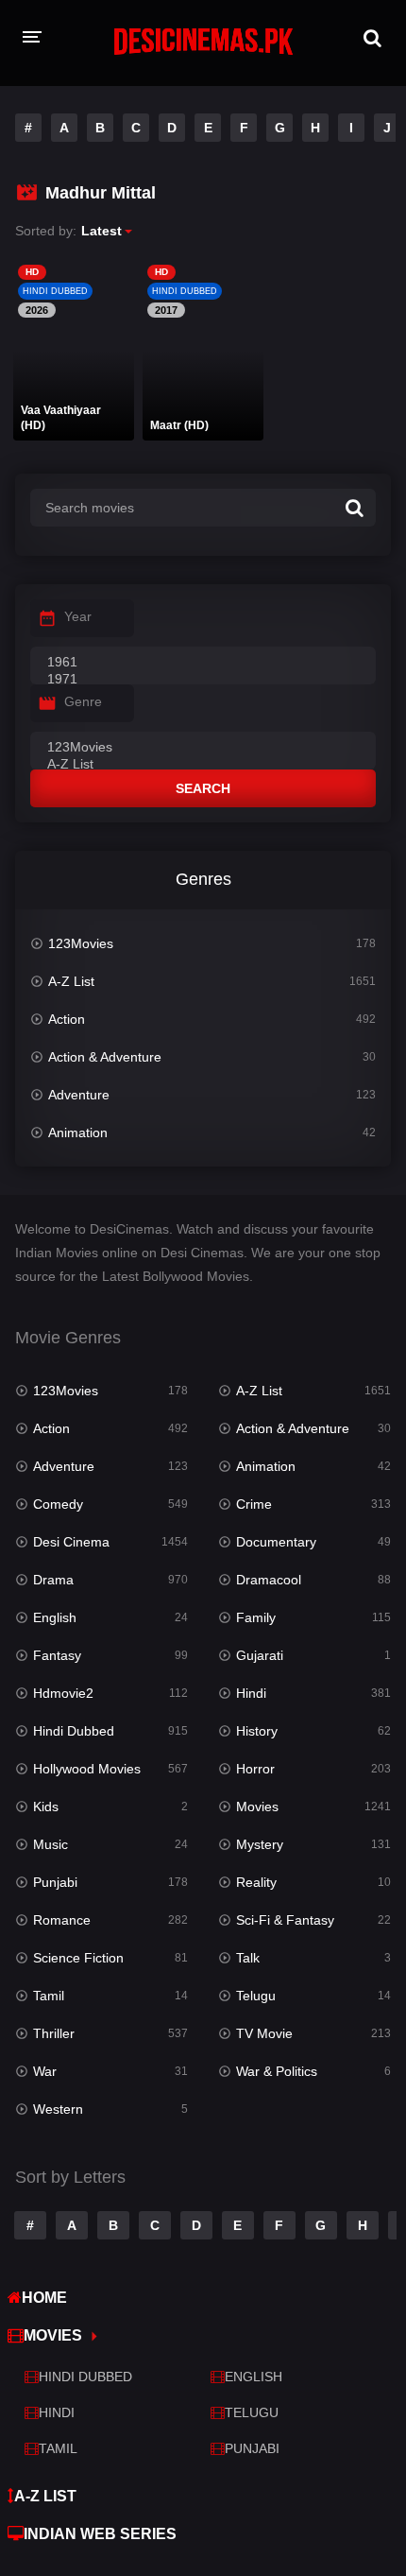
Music (51, 1844)
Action (67, 1019)
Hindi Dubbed (74, 1731)
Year (78, 616)
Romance (62, 1920)
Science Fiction (78, 1958)
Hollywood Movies (87, 1769)
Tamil (49, 1996)
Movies (257, 1807)
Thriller (54, 2033)
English (55, 1617)
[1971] (203, 680)
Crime (254, 1504)
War (45, 2071)
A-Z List (71, 981)
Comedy (58, 1504)
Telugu (256, 1996)
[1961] (203, 663)
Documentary (276, 1542)
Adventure (79, 1095)
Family (256, 1617)
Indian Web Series (100, 2534)
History (257, 1731)
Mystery (260, 1844)
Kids (46, 1807)
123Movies (81, 943)
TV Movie (264, 2033)
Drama (53, 1580)
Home (44, 2298)
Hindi (251, 1693)
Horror (255, 1769)
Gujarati (260, 1655)
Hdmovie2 (63, 1693)
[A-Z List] (203, 765)
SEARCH (203, 788)
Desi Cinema (71, 1542)
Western (58, 2109)
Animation (78, 1132)
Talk (248, 1958)
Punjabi (55, 1882)
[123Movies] (203, 748)
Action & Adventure (105, 1057)
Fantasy (57, 1655)
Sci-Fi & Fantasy (285, 1920)
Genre (83, 701)
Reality (256, 1882)
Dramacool (269, 1580)
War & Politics (277, 2071)
